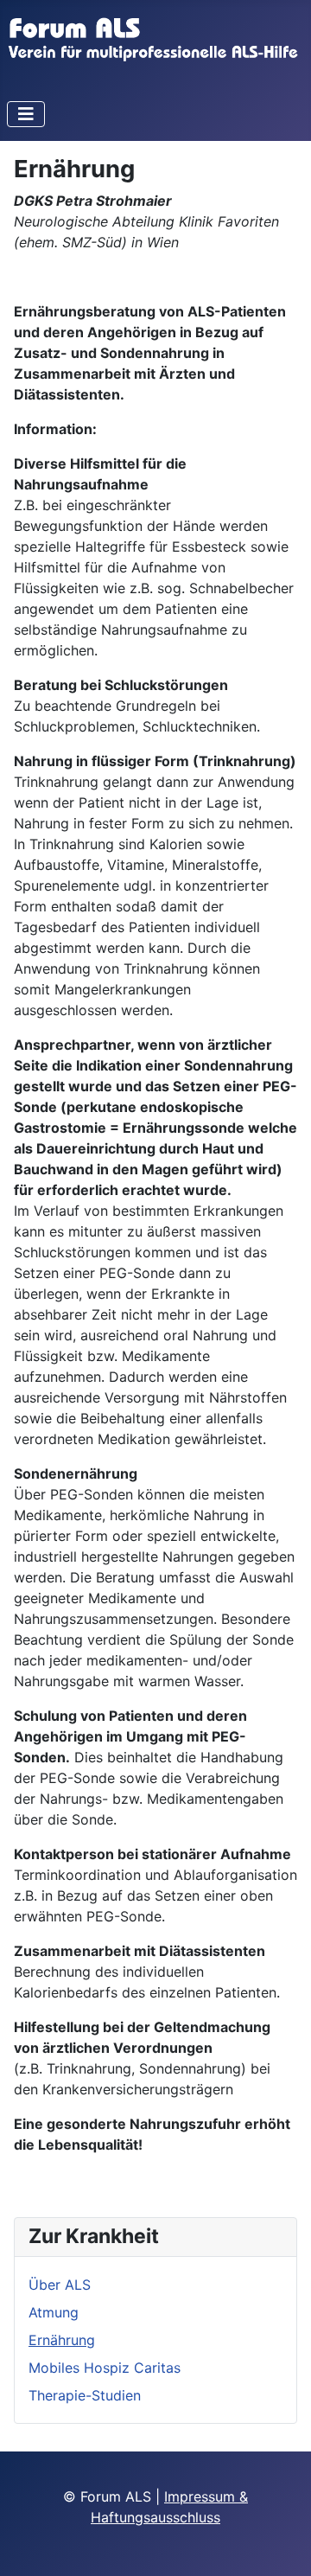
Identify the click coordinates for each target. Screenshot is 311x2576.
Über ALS (60, 2285)
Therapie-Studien (85, 2395)
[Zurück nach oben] (281, 2544)
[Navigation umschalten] (26, 114)
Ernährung (62, 2340)
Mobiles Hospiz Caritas (105, 2368)
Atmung (54, 2312)
